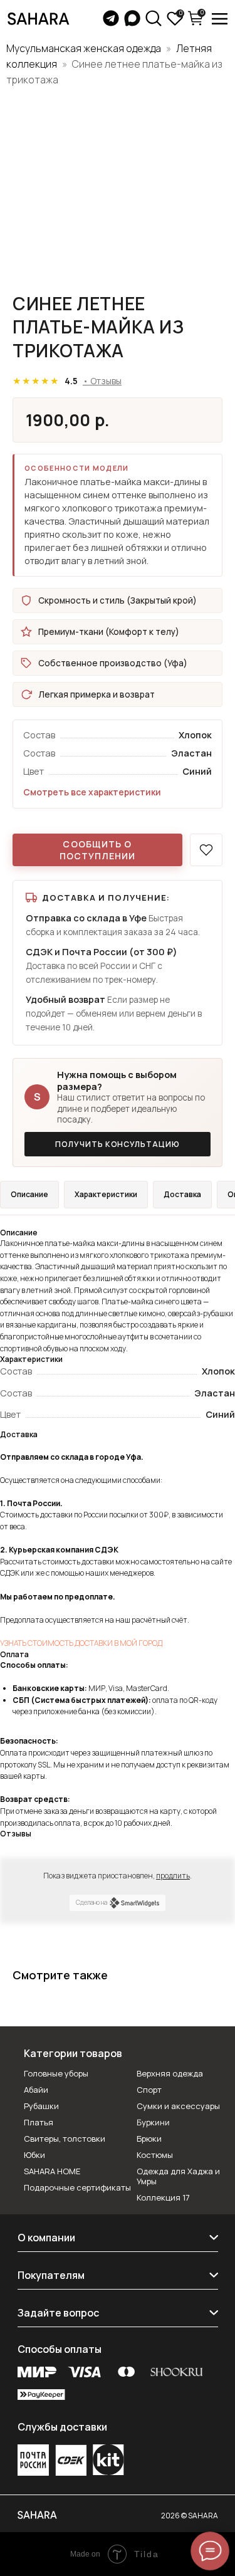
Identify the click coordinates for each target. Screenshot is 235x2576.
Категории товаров (73, 2053)
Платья (39, 2122)
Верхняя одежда (170, 2073)
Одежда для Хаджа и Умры (178, 2176)
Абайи (36, 2090)
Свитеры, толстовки (65, 2139)
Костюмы (155, 2155)
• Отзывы (102, 381)
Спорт (149, 2090)
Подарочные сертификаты (77, 2187)
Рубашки (41, 2106)
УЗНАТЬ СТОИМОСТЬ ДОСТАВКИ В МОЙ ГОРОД (81, 1643)
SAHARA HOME (52, 2171)
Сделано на (91, 1902)
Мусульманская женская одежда (84, 48)
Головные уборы (56, 2073)
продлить (173, 1876)
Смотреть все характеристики (92, 792)
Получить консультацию (118, 1144)
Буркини (153, 2122)
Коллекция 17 (163, 2197)
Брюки (149, 2139)
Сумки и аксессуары (178, 2106)
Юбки (34, 2155)
